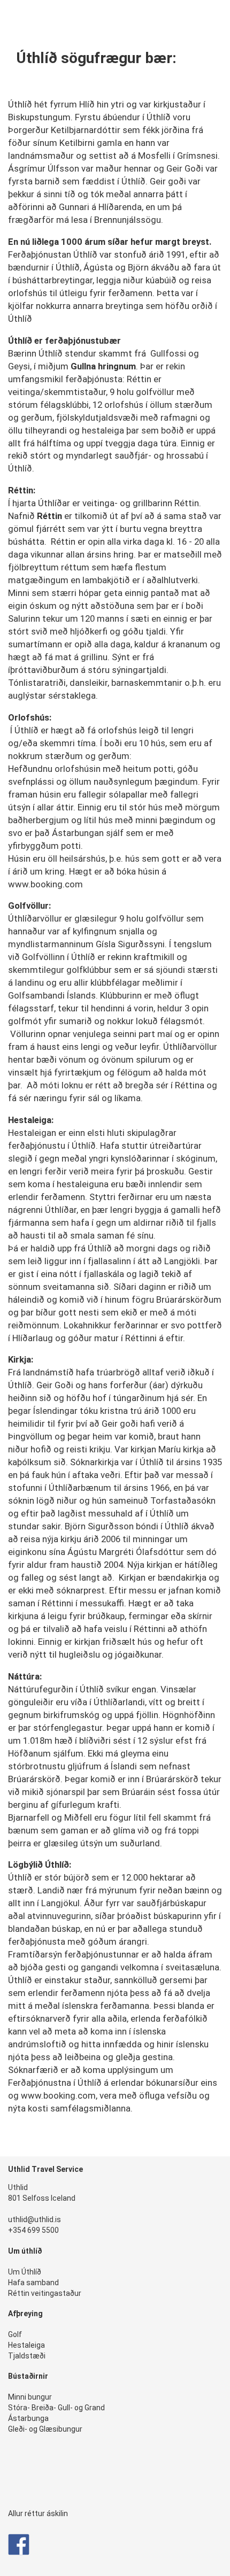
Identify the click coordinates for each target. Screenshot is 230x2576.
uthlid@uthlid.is (34, 2219)
